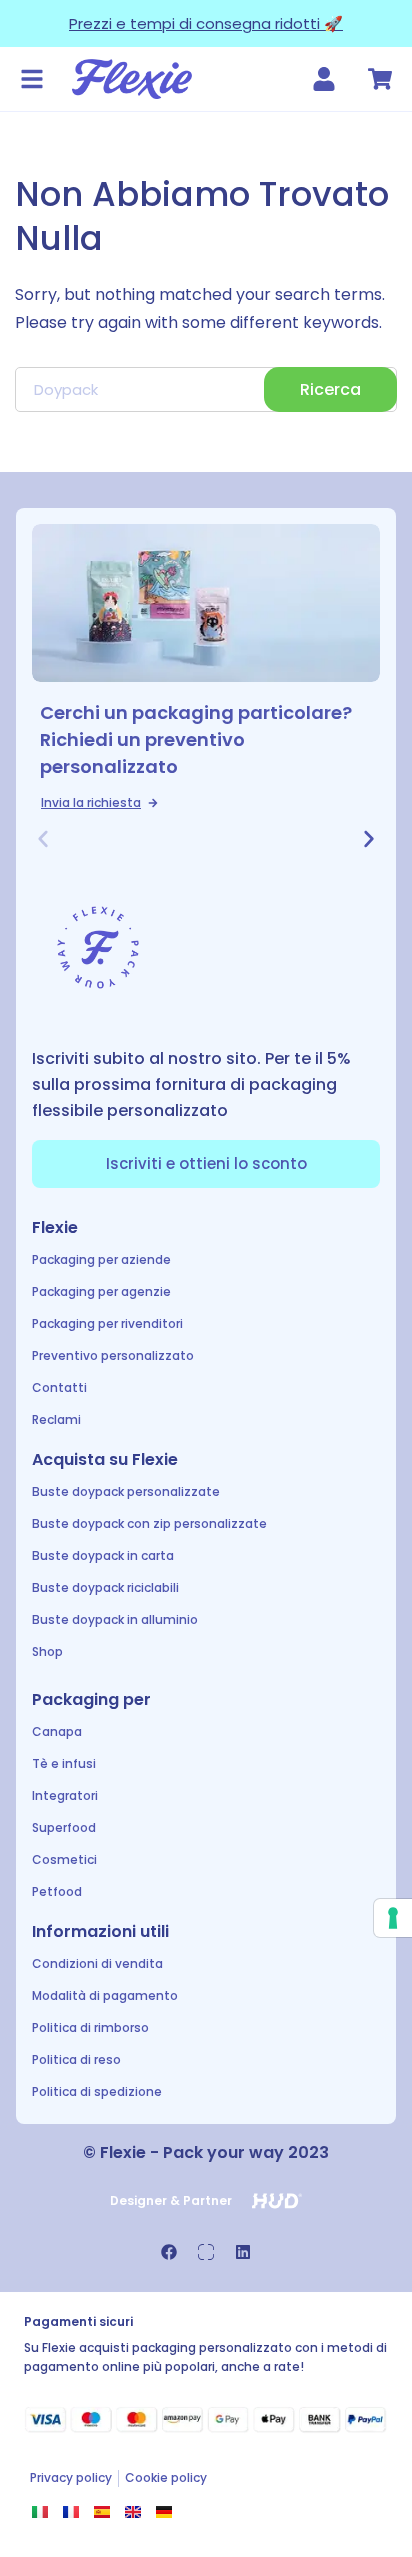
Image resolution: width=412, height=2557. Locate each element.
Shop (47, 1651)
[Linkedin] (243, 2252)
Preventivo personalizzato (113, 1355)
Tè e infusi (64, 1763)
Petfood (57, 1891)
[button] (43, 839)
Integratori (65, 1795)
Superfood (64, 1827)
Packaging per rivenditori (107, 1323)
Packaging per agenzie (101, 1291)
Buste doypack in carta (103, 1555)
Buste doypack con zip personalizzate (149, 1523)
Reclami (56, 1419)
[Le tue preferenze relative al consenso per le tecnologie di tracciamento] (393, 1918)
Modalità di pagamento (105, 1995)
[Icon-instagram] (206, 2252)
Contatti (59, 1387)
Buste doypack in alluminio (115, 1619)
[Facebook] (169, 2252)
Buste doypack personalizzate (126, 1491)
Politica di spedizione (97, 2091)
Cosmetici (64, 1859)
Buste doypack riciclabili (105, 1587)
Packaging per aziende (101, 1259)
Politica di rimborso (90, 2027)
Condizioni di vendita (97, 1963)
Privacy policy (71, 2477)
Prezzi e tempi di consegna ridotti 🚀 (206, 23)
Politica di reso (76, 2059)
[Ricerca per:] (206, 389)
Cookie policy (166, 2477)
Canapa (57, 1731)
